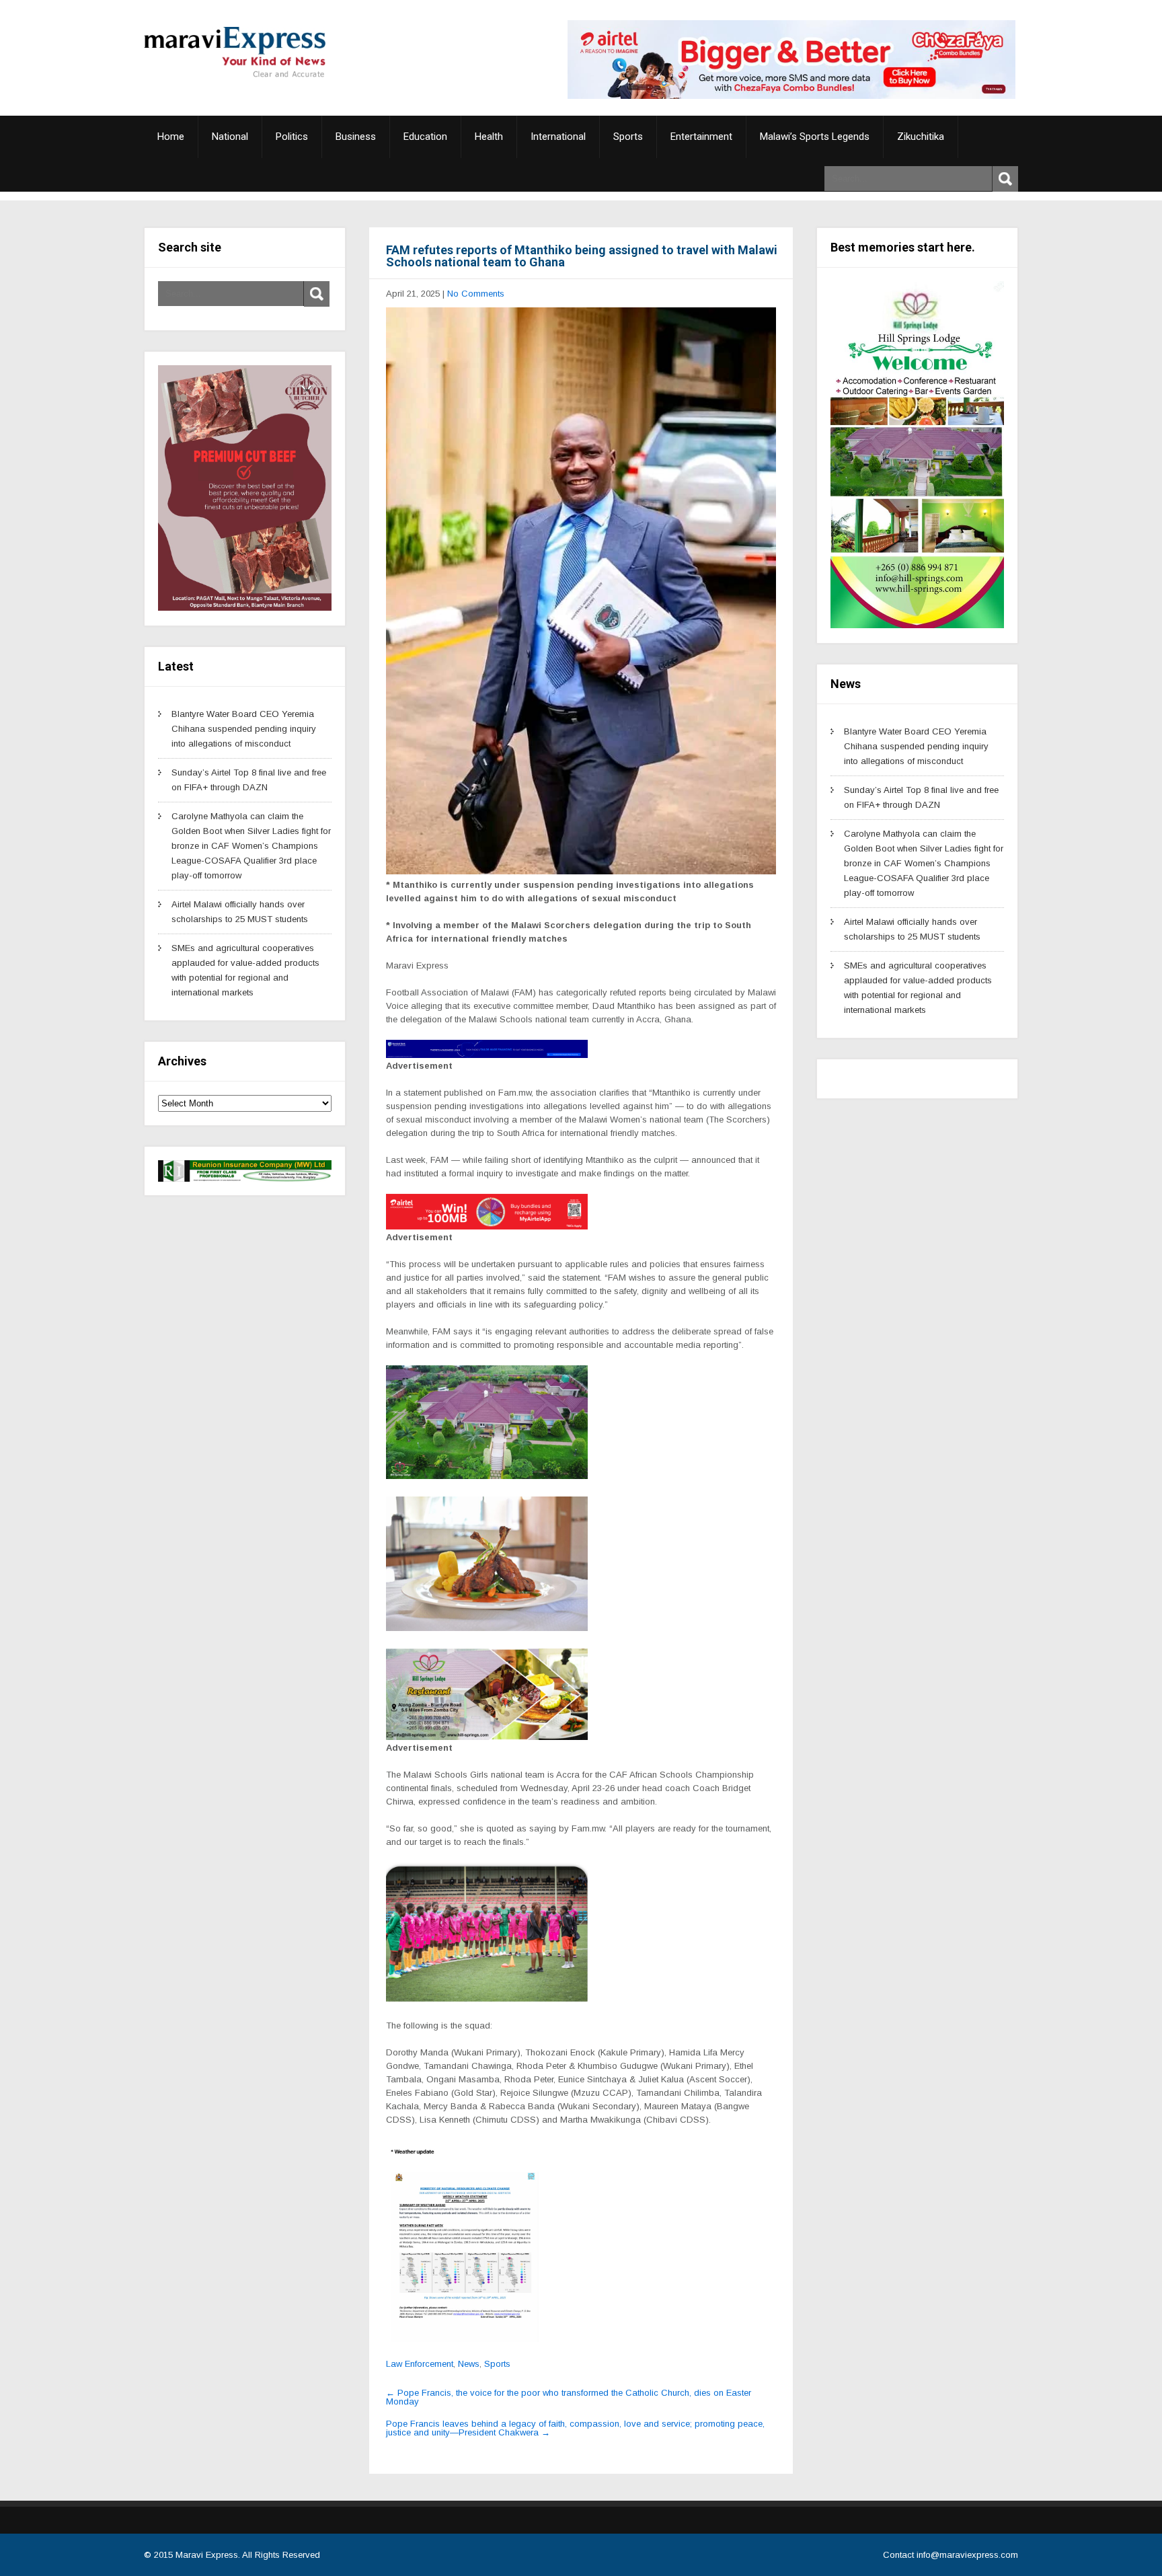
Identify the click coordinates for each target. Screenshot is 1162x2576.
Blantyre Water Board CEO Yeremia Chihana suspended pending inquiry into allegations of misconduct (244, 729)
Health (489, 137)
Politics (292, 137)
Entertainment (701, 137)
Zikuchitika (921, 137)
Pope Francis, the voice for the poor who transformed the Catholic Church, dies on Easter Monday (569, 2397)
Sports (628, 137)
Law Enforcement (420, 2364)
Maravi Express (207, 2555)
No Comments (476, 294)
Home (171, 137)
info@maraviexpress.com (967, 2555)
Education (425, 137)
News (469, 2364)
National (230, 137)
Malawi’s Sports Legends (815, 137)
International (558, 137)
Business (356, 137)
